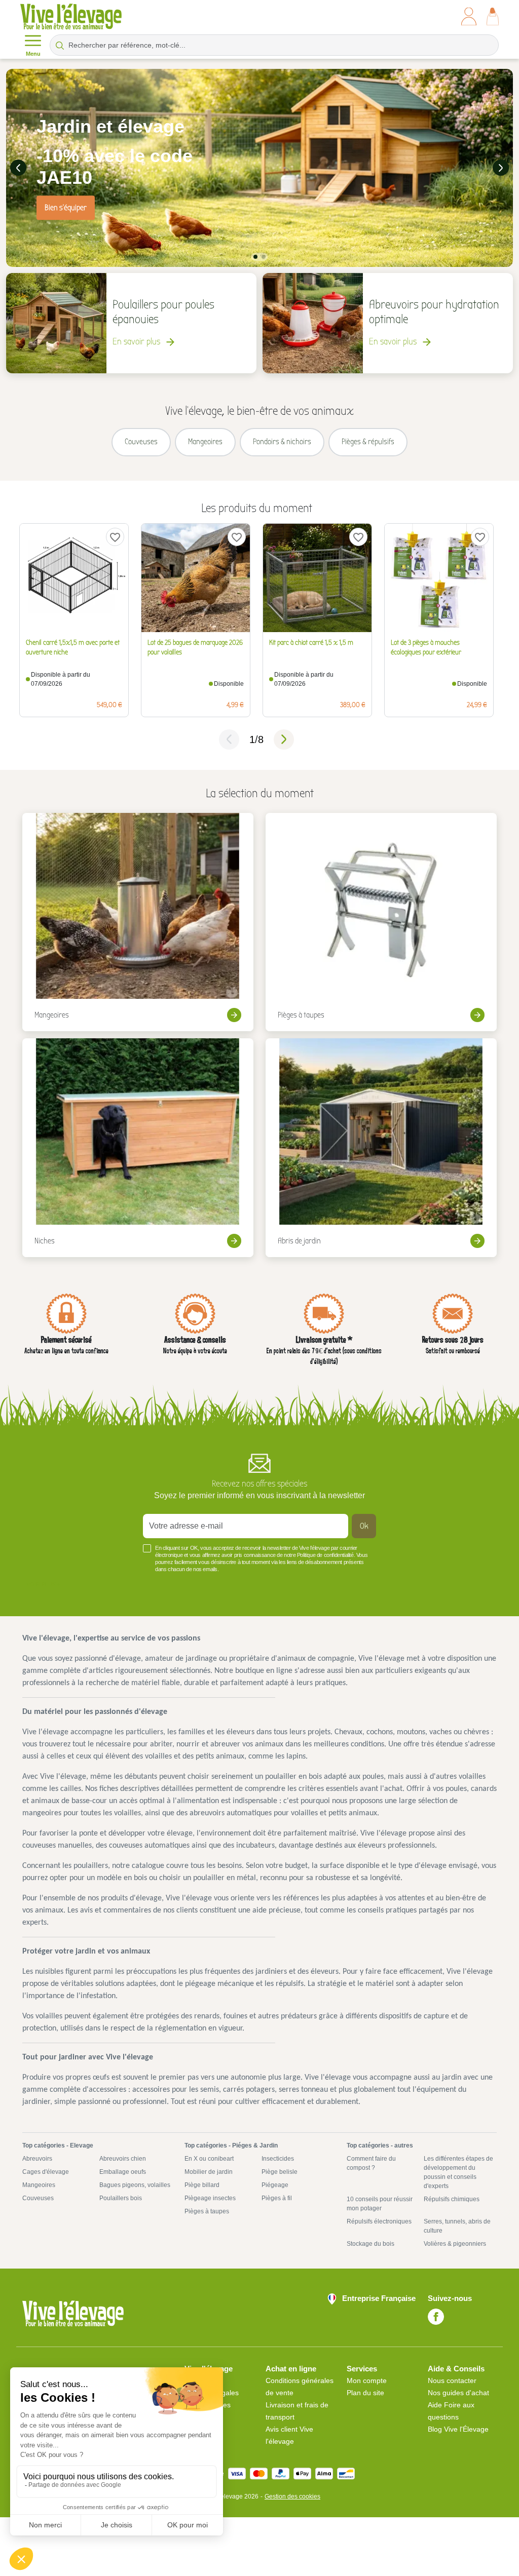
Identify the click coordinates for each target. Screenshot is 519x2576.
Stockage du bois (370, 2244)
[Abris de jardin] (381, 1148)
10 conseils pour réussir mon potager (380, 2204)
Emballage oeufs (123, 2172)
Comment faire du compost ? (371, 2163)
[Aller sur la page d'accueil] (71, 16)
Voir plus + (43, 1584)
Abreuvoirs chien (123, 2159)
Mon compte (367, 2380)
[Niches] (138, 1148)
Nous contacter (452, 2380)
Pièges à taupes (207, 2211)
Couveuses (38, 2198)
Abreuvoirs (37, 2159)
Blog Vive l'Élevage (458, 2429)
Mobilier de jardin (209, 2172)
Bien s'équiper (66, 208)
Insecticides (278, 2159)
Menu (33, 54)
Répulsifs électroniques (379, 2221)
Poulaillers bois (121, 2198)
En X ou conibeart (209, 2159)
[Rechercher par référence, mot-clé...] (60, 45)
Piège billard (202, 2185)
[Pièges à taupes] (381, 922)
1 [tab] (255, 257)
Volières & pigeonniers (455, 2244)
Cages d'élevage (46, 2172)
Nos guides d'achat (458, 2393)
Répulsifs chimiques (452, 2199)
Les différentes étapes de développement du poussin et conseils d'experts (458, 2172)
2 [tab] (264, 257)
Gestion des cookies (292, 2496)
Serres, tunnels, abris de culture (457, 2226)
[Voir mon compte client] (469, 16)
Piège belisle (280, 2172)
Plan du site (365, 2393)
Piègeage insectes (210, 2198)
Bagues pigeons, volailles (135, 2185)
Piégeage (275, 2185)
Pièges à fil (277, 2198)
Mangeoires (39, 2185)
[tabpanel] (259, 168)
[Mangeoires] (138, 922)
